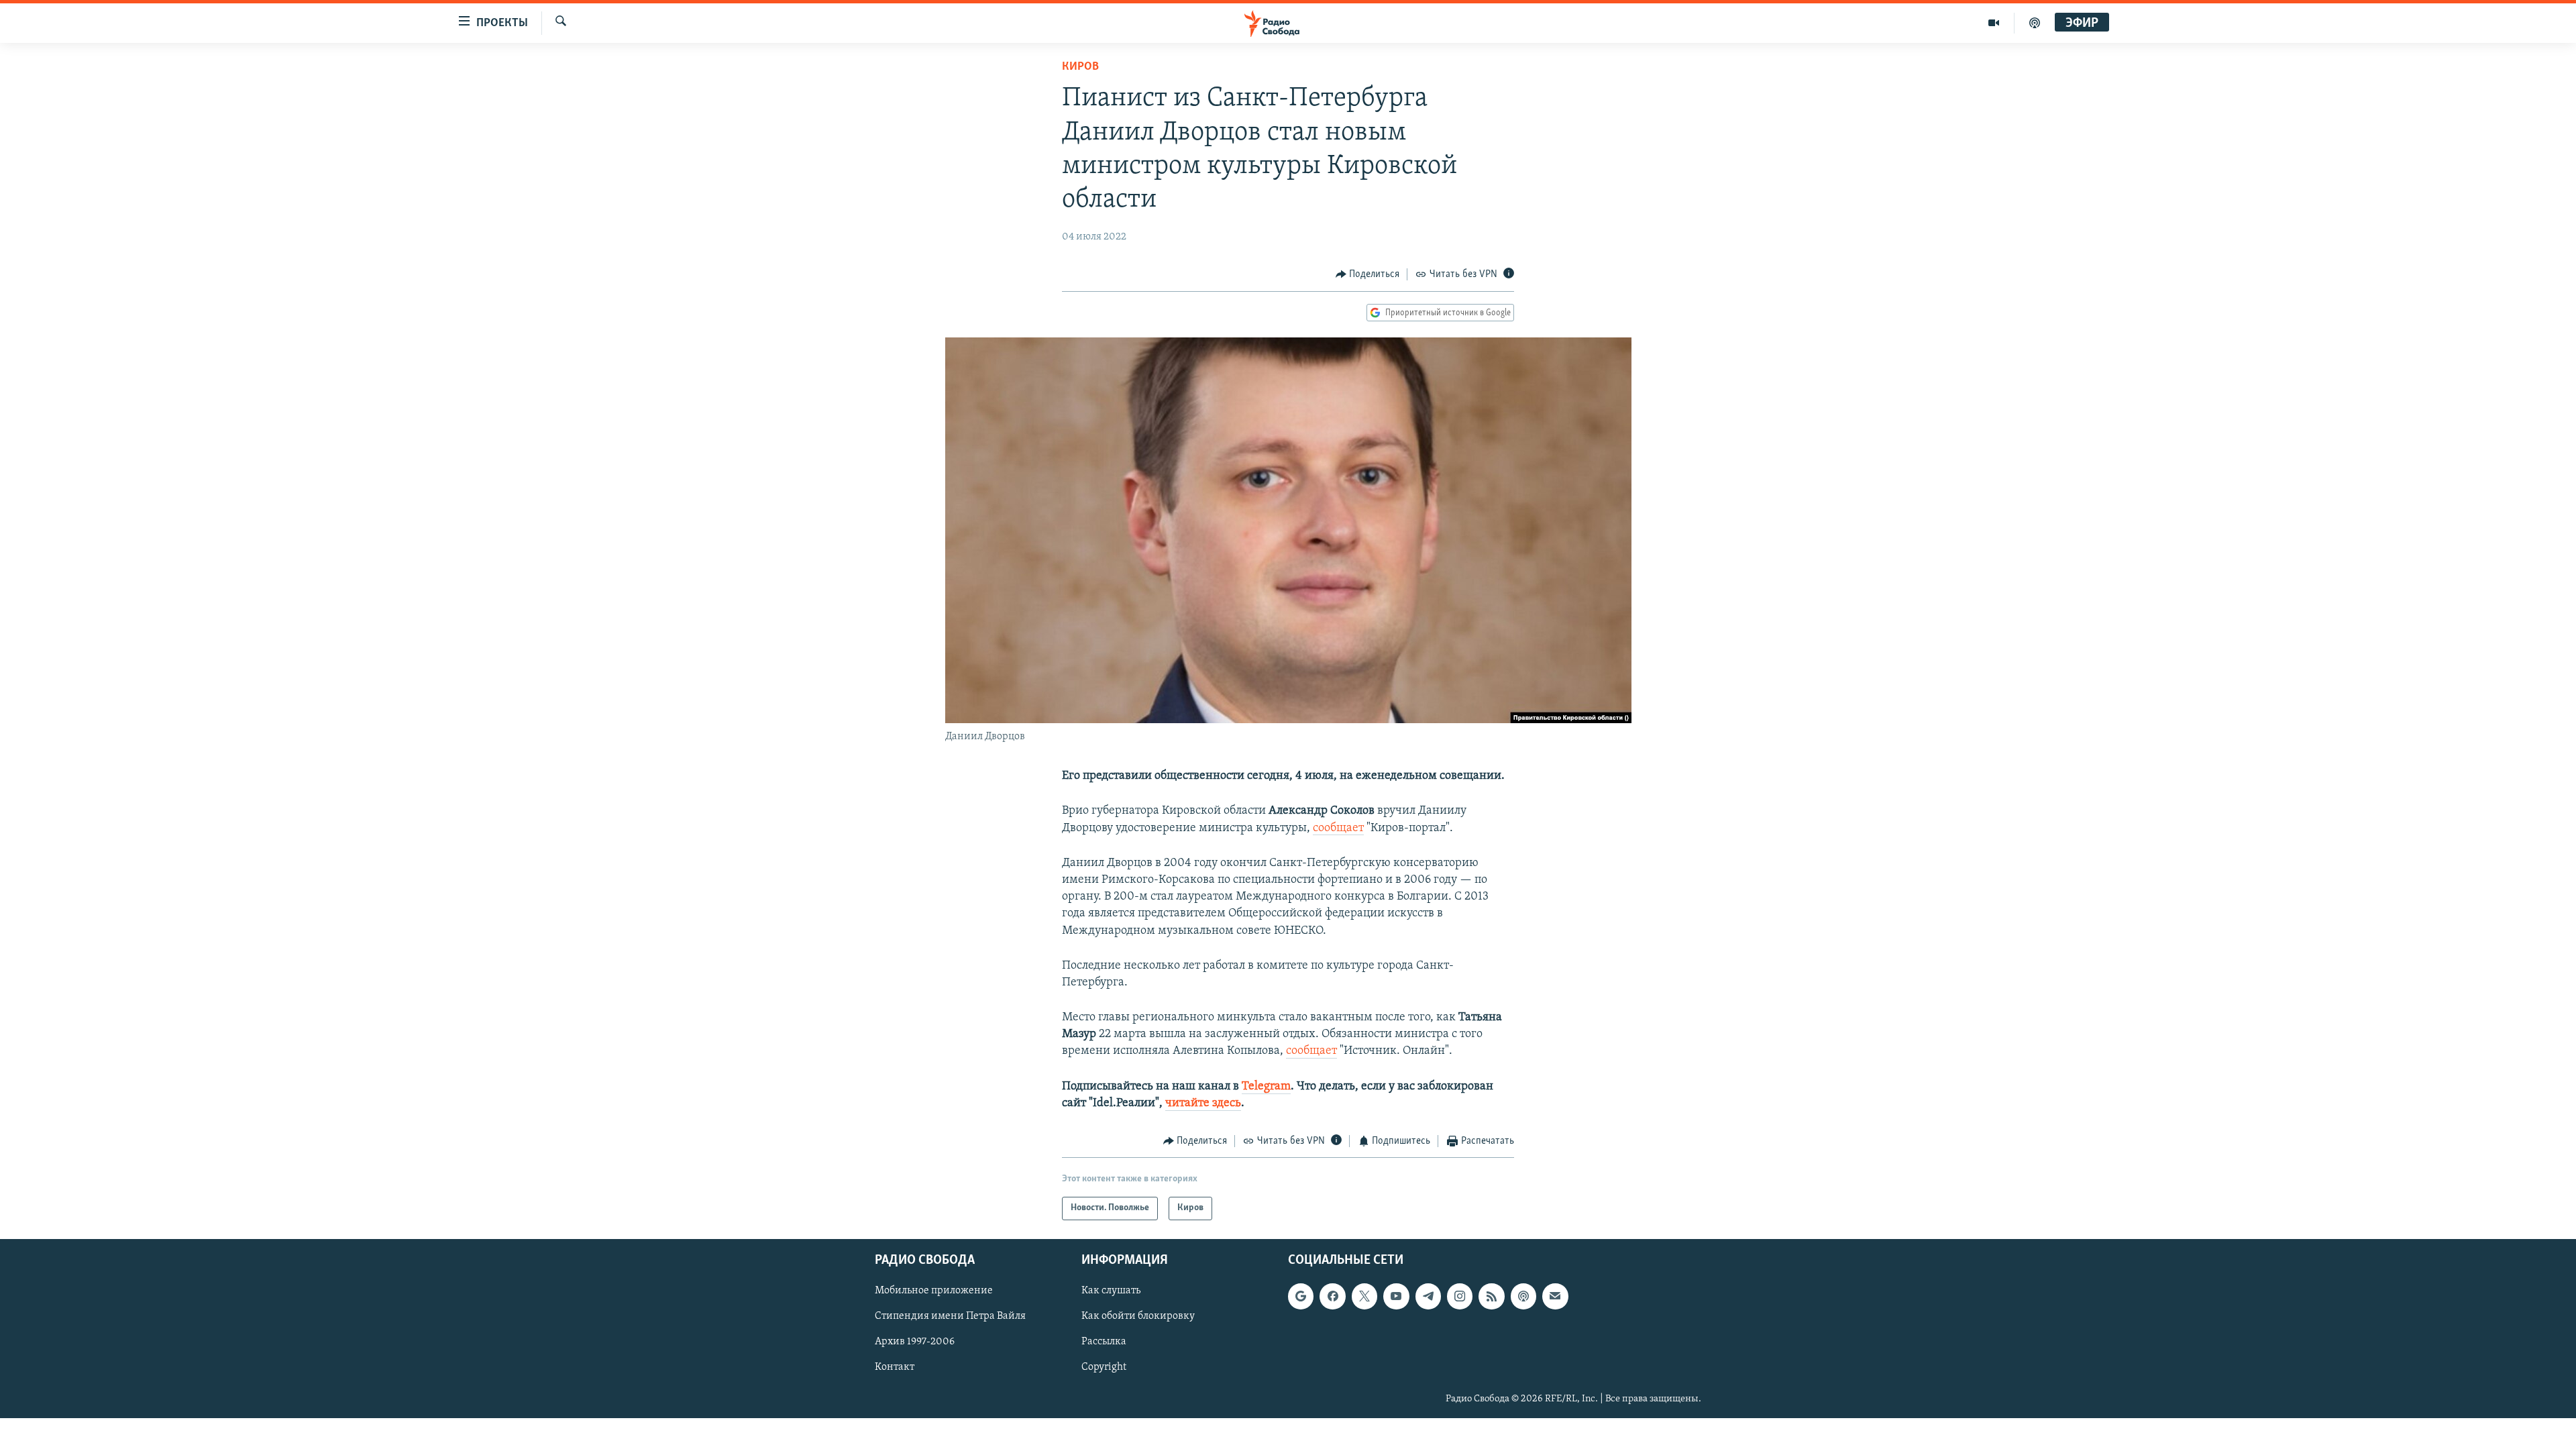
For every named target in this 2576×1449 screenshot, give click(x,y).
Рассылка (1104, 1342)
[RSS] (1491, 1296)
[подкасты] (2035, 23)
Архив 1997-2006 (915, 1342)
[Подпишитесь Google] (1301, 1296)
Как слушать (1111, 1291)
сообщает (1338, 828)
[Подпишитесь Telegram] (1428, 1296)
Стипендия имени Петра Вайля (950, 1316)
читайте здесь (1203, 1104)
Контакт (895, 1367)
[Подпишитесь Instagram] (1460, 1296)
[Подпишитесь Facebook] (1332, 1296)
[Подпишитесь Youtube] (1396, 1296)
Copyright (1104, 1367)
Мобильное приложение (934, 1291)
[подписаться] (1555, 1296)
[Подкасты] (1523, 1296)
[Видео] (1994, 23)
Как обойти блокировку (1138, 1316)
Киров (1080, 67)
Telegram (1266, 1087)
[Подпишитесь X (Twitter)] (1364, 1296)
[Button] (1368, 274)
